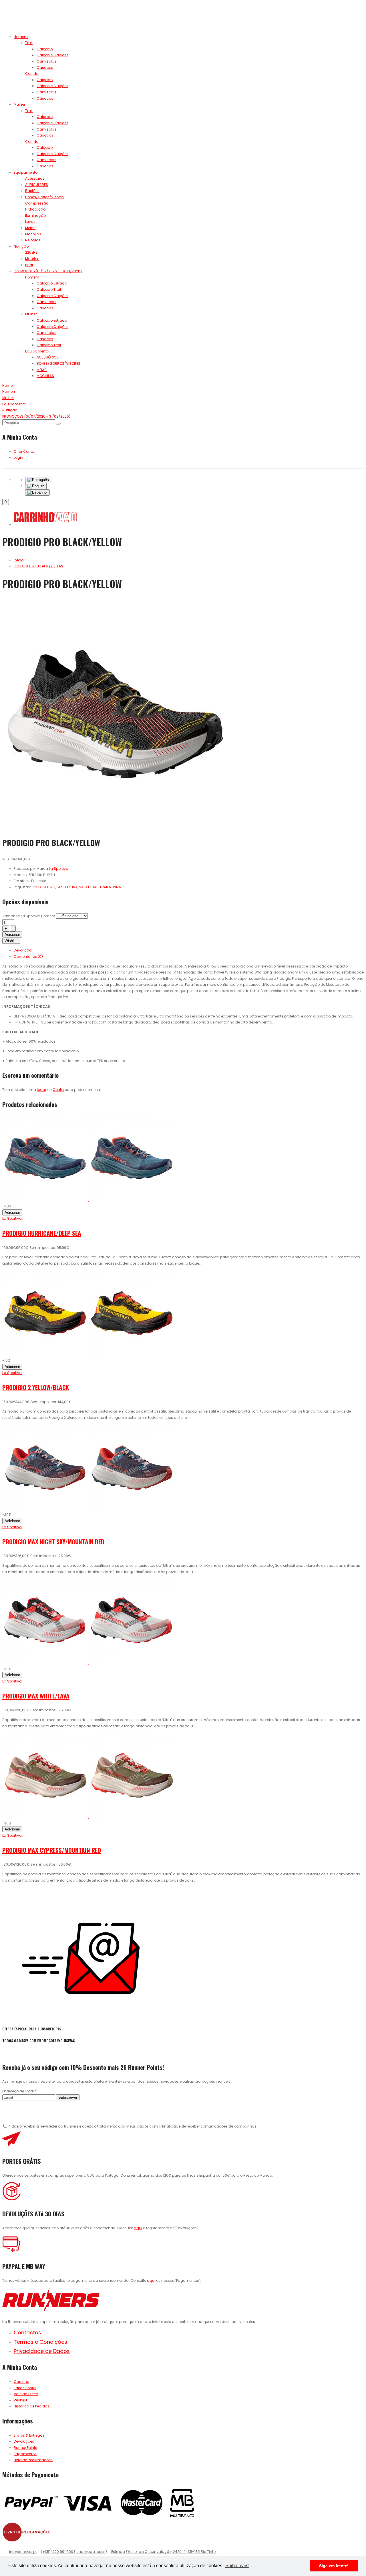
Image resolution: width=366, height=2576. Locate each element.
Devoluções (24, 2441)
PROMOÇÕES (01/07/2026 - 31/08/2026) (48, 271)
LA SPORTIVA (67, 887)
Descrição (23, 950)
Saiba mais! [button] (237, 2566)
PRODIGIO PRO (43, 887)
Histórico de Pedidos (31, 2406)
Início (19, 560)
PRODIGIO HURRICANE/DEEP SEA (42, 1233)
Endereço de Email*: (20, 2091)
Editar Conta (25, 2388)
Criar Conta (24, 451)
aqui (138, 2228)
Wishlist (11, 941)
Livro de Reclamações (33, 2460)
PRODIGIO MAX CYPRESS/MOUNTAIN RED (52, 1850)
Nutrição (21, 246)
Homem (21, 37)
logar (42, 1090)
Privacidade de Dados (42, 2351)
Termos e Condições (40, 2342)
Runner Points (25, 2448)
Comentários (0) (28, 957)
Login (18, 457)
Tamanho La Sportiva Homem (29, 916)
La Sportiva (12, 1218)
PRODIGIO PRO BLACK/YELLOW (38, 566)
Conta (58, 1090)
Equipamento (26, 172)
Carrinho (21, 2382)
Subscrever (68, 2097)
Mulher (19, 104)
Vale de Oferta (26, 2394)
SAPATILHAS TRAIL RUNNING (102, 887)
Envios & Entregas (29, 2435)
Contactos (27, 2332)
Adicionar (12, 935)
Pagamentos (25, 2454)
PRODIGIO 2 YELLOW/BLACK (36, 1387)
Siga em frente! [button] (334, 2566)
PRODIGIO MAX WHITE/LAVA (36, 1696)
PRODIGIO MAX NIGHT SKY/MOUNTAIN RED (53, 1542)
